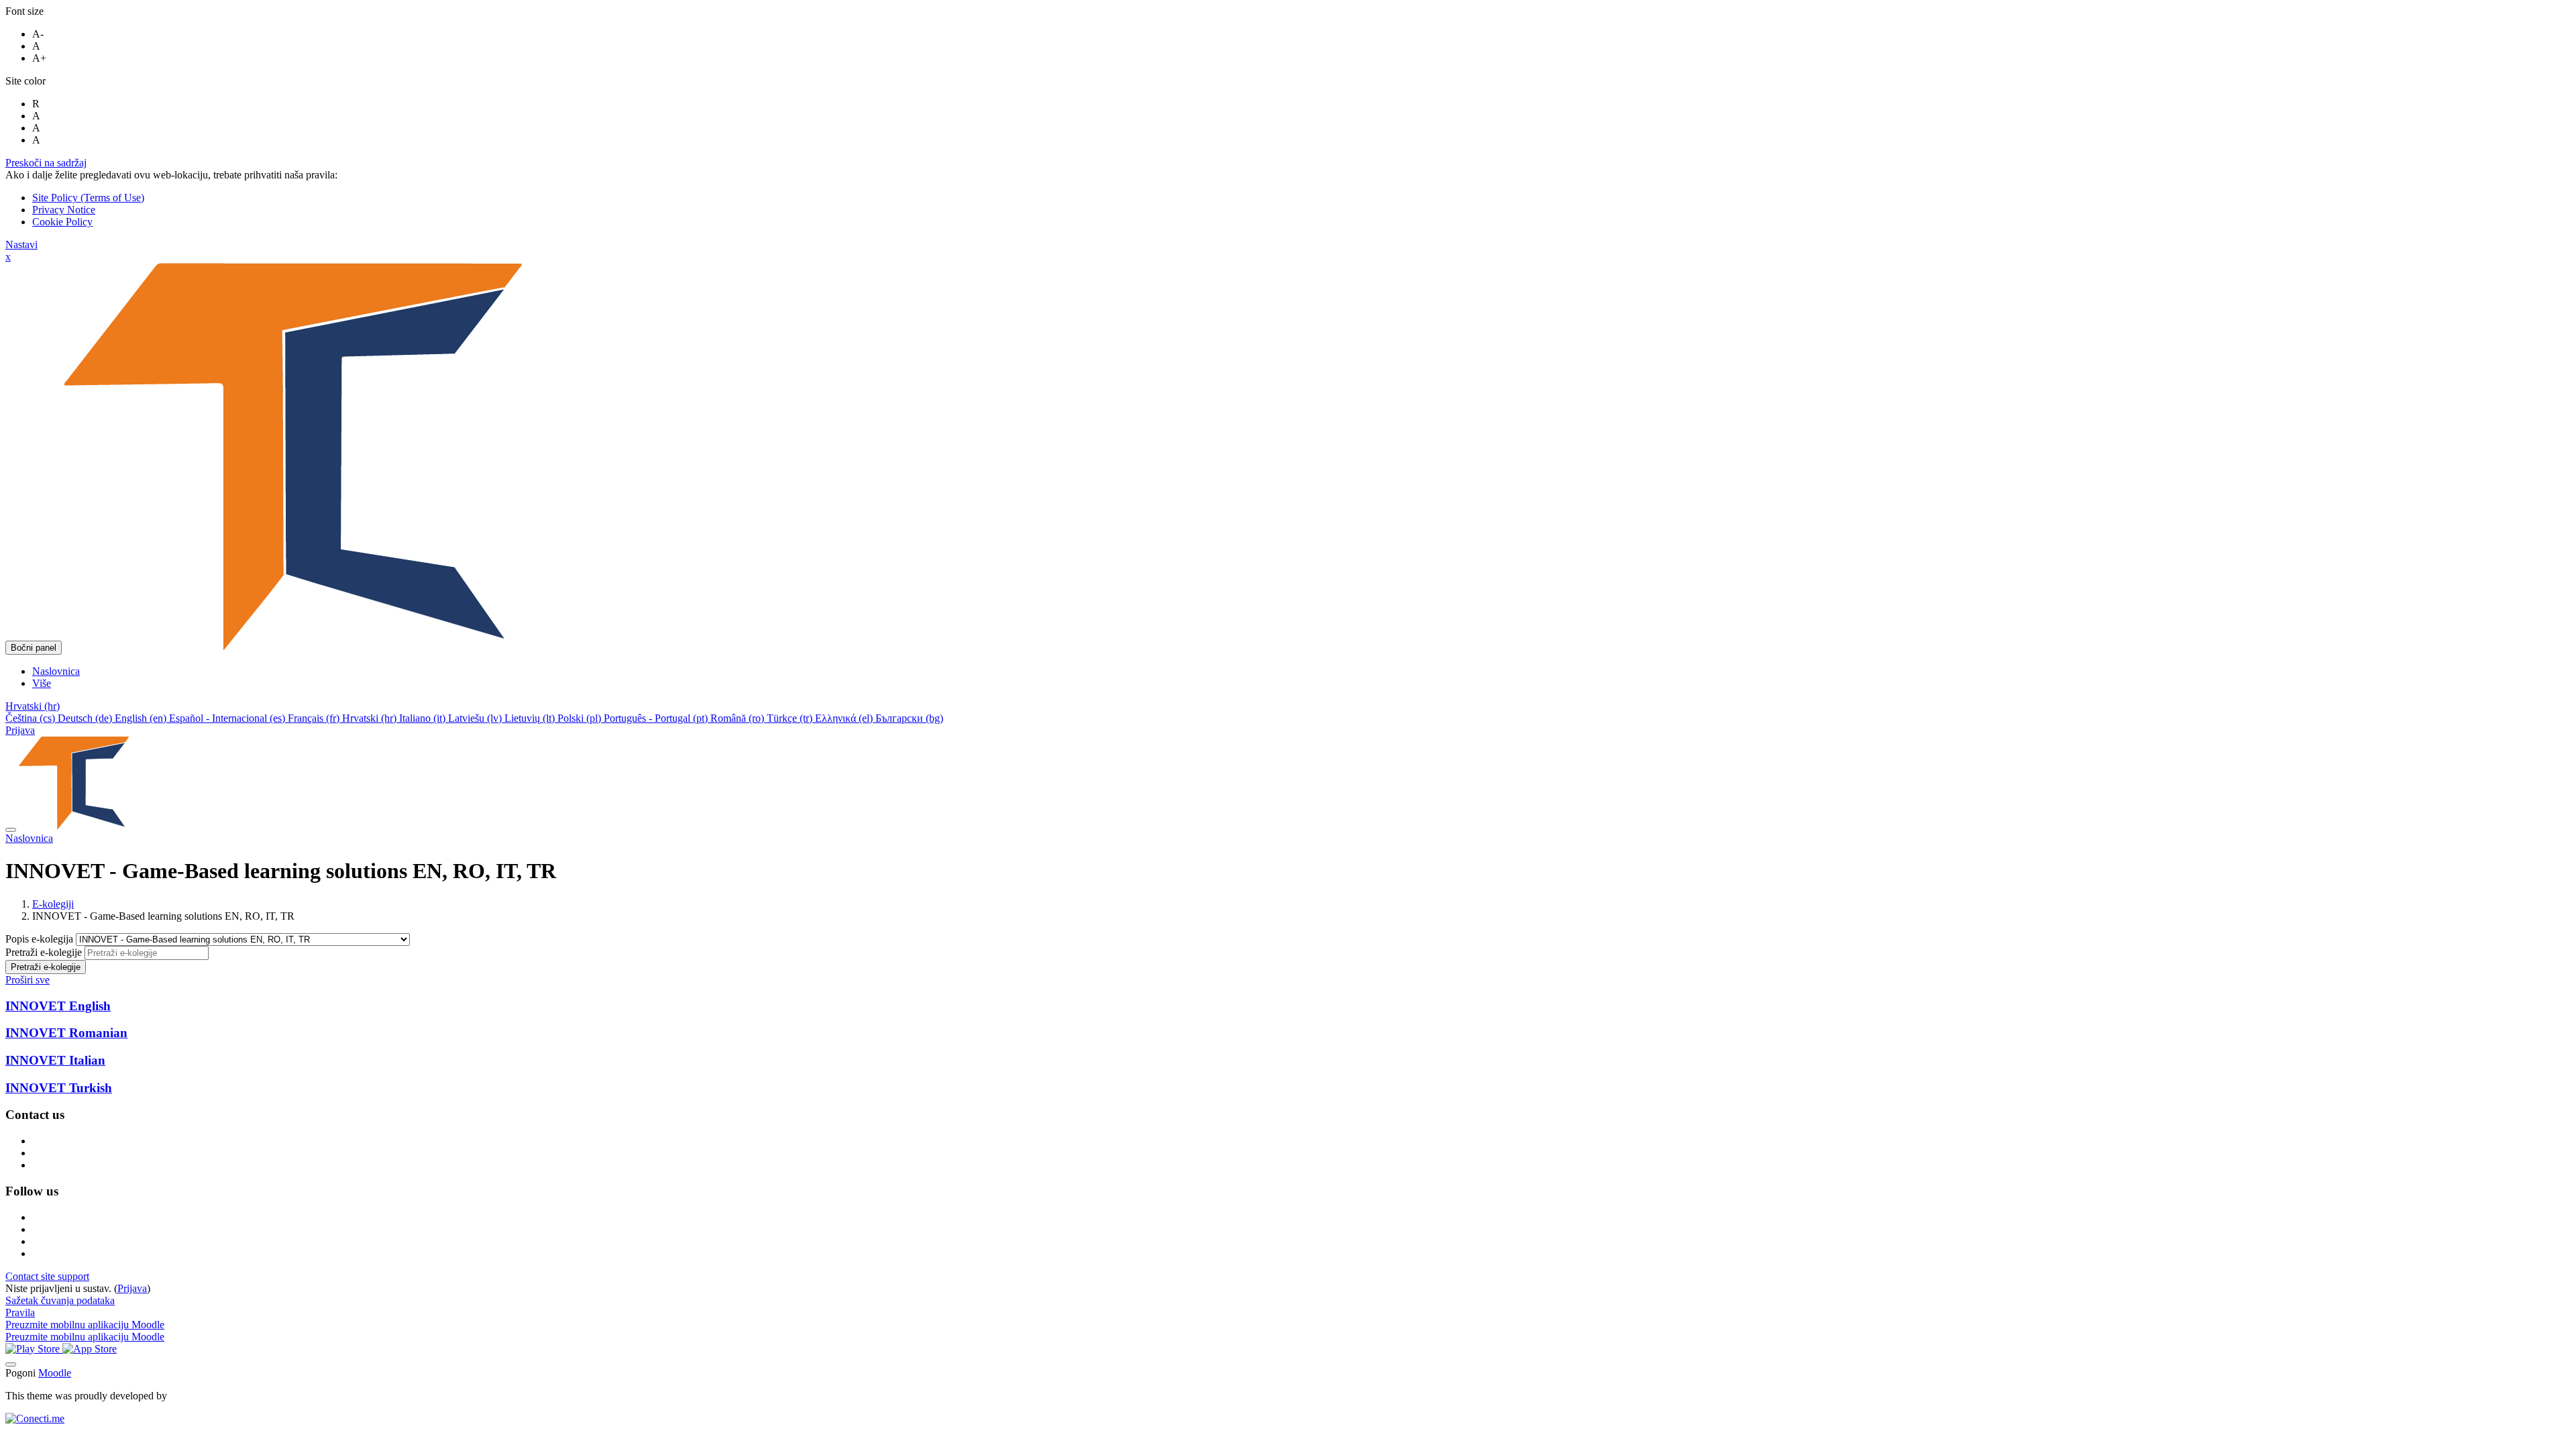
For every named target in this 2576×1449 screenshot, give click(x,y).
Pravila (20, 1312)
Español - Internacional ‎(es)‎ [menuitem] (228, 718)
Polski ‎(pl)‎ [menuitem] (581, 718)
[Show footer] (11, 1364)
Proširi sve (28, 980)
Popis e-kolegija (41, 939)
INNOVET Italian (55, 1060)
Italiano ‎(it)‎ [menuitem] (424, 718)
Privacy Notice (64, 210)
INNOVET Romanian (66, 1033)
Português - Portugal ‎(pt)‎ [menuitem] (657, 718)
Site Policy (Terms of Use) (88, 198)
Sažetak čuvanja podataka (60, 1300)
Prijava (20, 730)
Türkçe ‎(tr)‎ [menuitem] (791, 718)
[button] (33, 706)
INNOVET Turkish (59, 1088)
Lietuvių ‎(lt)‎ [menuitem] (531, 718)
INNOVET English (58, 1006)
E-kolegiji (53, 904)
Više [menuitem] (42, 683)
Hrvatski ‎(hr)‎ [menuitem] (371, 718)
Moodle (55, 1373)
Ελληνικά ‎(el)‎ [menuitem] (845, 718)
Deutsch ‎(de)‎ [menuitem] (86, 718)
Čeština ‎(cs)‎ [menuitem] (32, 718)
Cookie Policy (62, 222)
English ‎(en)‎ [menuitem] (142, 718)
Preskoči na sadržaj (46, 163)
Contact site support (47, 1276)
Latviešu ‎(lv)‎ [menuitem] (476, 718)
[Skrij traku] (11, 830)
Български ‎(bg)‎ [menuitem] (909, 718)
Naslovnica (29, 838)
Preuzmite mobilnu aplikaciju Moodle (85, 1325)
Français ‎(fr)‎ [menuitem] (315, 718)
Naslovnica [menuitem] (56, 671)
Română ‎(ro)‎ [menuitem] (739, 718)
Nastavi (21, 245)
